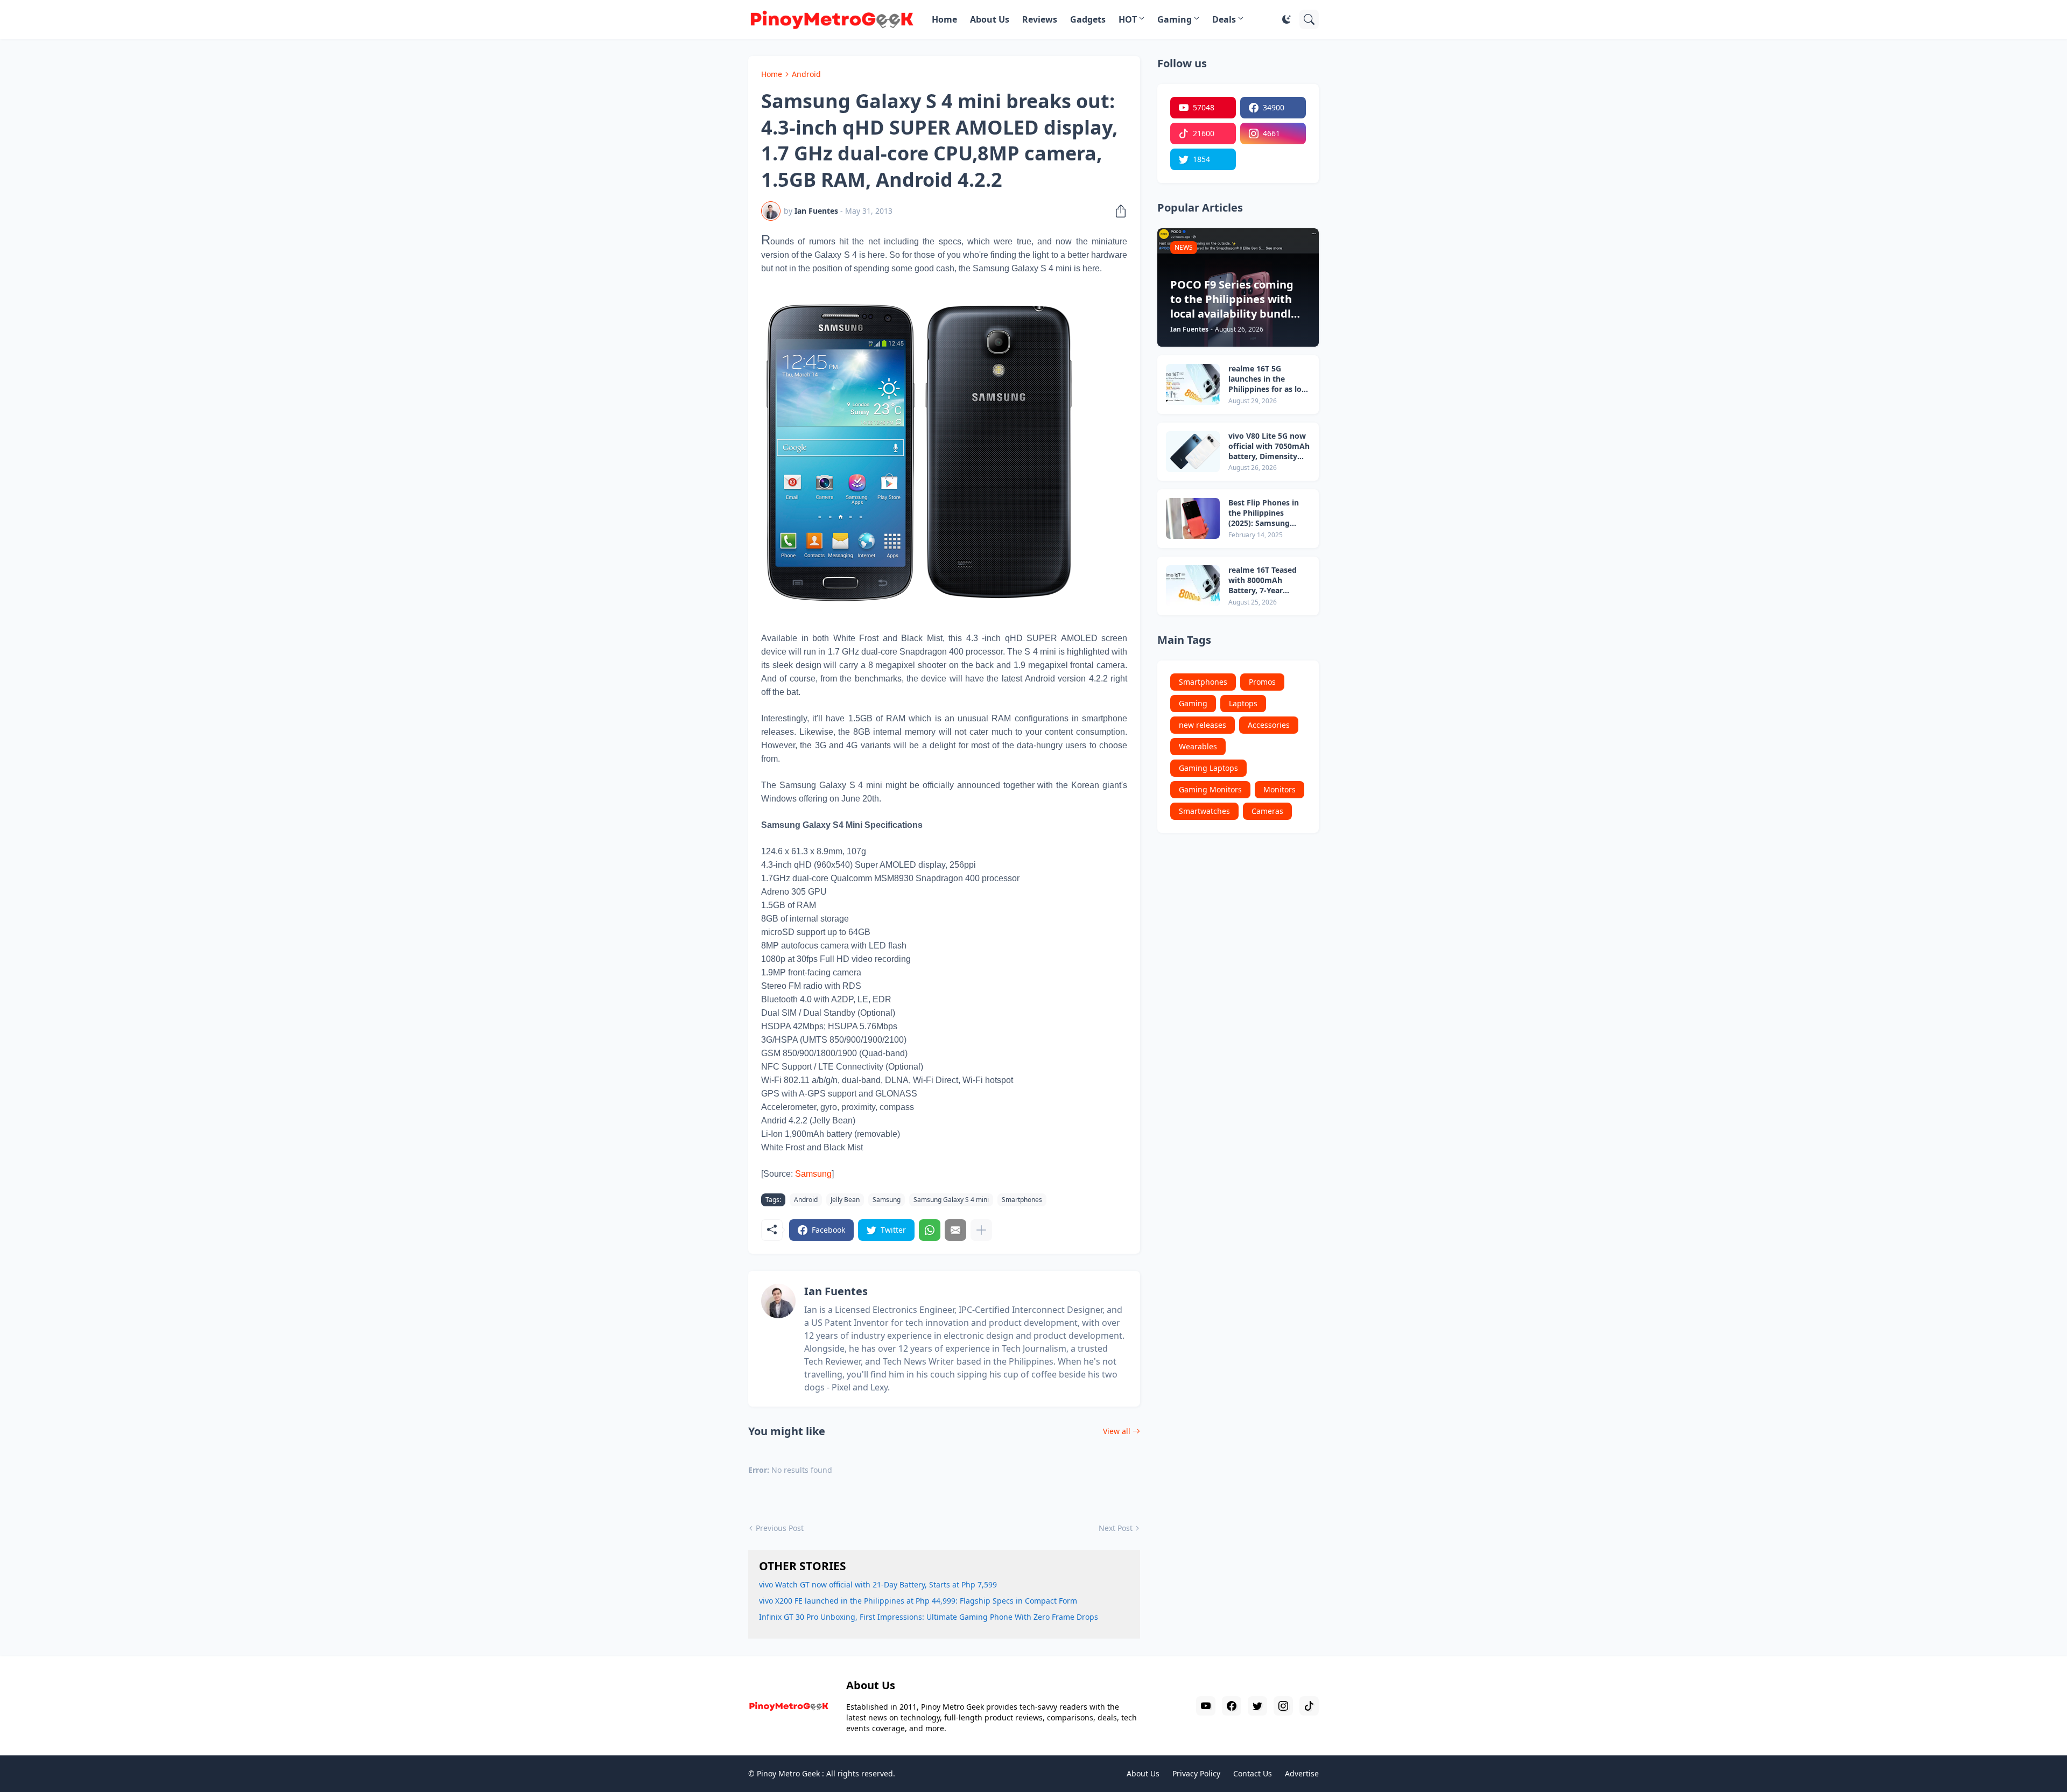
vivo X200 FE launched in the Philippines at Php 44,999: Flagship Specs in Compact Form (918, 1601)
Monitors (1279, 789)
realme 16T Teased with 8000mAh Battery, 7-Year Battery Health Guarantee (1263, 581)
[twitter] (1257, 1706)
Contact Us (1253, 1773)
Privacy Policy (1196, 1773)
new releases (1203, 725)
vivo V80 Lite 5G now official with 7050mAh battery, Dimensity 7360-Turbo (1269, 447)
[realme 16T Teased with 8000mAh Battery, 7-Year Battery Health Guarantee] (1193, 586)
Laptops (1243, 703)
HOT (1128, 19)
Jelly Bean (845, 1200)
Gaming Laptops (1208, 768)
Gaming (1175, 19)
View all (1117, 1431)
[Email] (955, 1230)
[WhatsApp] (930, 1230)
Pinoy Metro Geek (788, 1773)
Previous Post (780, 1528)
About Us (990, 19)
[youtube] (1206, 1706)
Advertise (1302, 1773)
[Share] (1117, 211)
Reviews (1040, 19)
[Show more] (981, 1230)
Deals (1224, 19)
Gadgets (1088, 19)
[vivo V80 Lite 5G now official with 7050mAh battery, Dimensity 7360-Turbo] (1193, 452)
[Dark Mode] (1286, 19)
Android (806, 74)
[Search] (1309, 19)
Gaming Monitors (1210, 789)
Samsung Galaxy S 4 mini (951, 1200)
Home (944, 19)
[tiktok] (1309, 1706)
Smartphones (1022, 1200)
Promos (1262, 682)
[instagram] (1283, 1706)
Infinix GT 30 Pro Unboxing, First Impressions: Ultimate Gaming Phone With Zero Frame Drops (929, 1617)
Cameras (1267, 811)
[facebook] (1232, 1706)
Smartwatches (1204, 811)
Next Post (1116, 1528)
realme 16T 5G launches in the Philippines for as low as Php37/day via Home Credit (1268, 379)
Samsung (887, 1200)
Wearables (1198, 746)
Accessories (1269, 725)
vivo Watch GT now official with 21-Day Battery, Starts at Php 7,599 (878, 1584)
